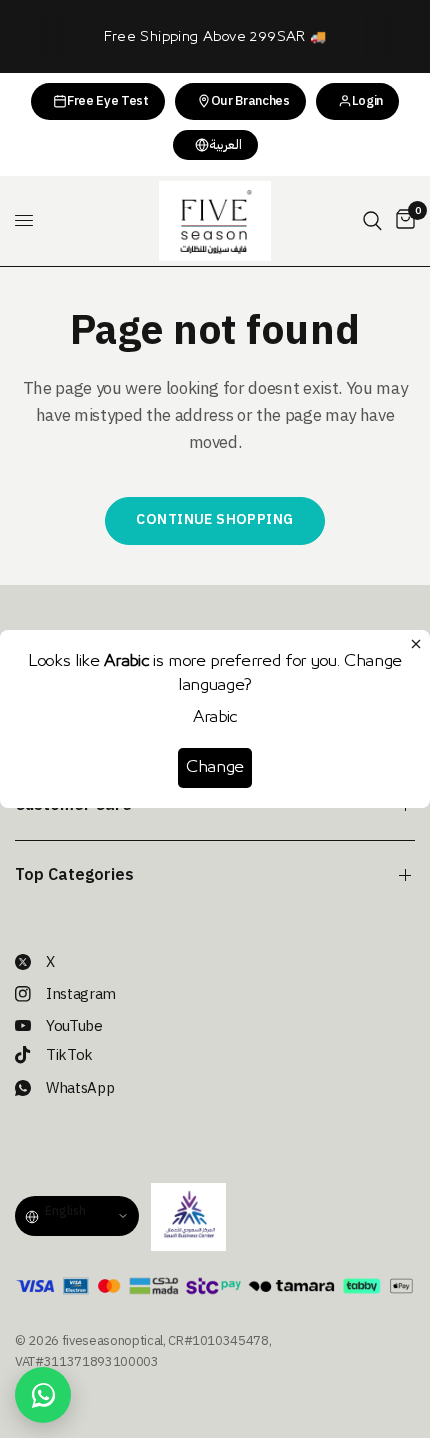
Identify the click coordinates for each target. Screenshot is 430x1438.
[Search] (372, 221)
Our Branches (250, 100)
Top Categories (74, 875)
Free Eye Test (108, 100)
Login (367, 100)
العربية (225, 144)
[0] (402, 221)
